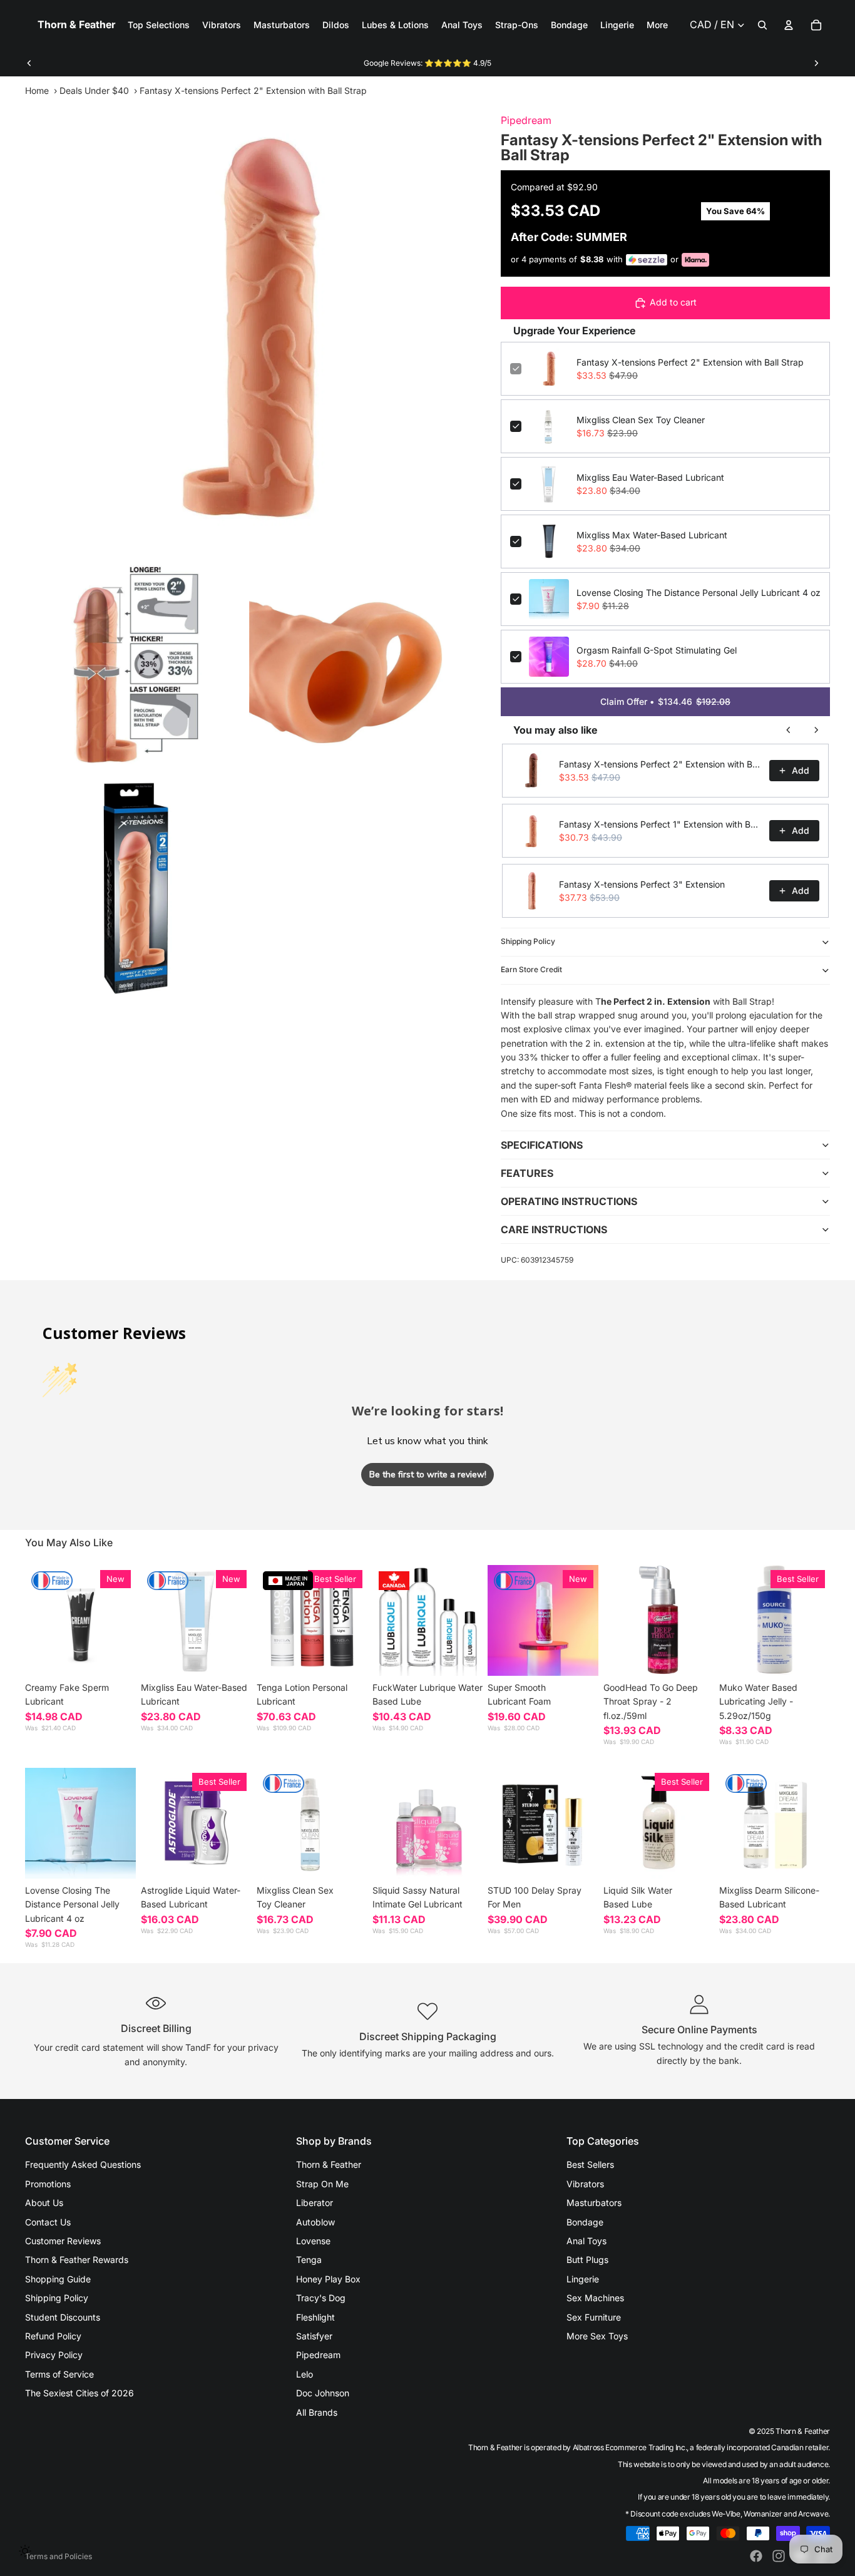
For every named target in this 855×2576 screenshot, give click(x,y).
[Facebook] (756, 2556)
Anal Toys (586, 2241)
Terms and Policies (59, 2556)
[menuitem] (657, 25)
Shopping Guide (58, 2279)
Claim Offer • (665, 701)
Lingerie (583, 2279)
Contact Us (48, 2222)
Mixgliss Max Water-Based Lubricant (652, 535)
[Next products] (816, 730)
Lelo (305, 2374)
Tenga (309, 2260)
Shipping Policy (528, 941)
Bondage (585, 2222)
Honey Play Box (328, 2279)
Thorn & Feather (329, 2164)
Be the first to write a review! (428, 1475)
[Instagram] (779, 2556)
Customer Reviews (63, 2241)
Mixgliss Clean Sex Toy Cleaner (641, 420)
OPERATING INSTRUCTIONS (569, 1201)
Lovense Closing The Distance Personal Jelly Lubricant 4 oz (699, 593)
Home (37, 90)
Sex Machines (595, 2298)
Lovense (313, 2241)
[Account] (789, 25)
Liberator (315, 2203)
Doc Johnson (323, 2393)
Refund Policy (53, 2336)
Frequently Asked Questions (83, 2164)
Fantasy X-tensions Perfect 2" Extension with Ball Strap (690, 362)
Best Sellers (590, 2164)
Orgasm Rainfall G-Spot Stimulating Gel (657, 650)
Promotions (48, 2184)
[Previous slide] (29, 63)
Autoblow (315, 2222)
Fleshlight (315, 2317)
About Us (44, 2203)
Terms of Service (59, 2374)
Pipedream (526, 120)
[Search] (762, 25)
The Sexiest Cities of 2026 (79, 2393)
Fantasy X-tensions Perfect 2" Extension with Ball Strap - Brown (660, 764)
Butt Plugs (587, 2260)
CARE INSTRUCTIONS (554, 1229)
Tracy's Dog (321, 2298)
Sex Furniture (594, 2317)
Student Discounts (63, 2317)
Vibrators (585, 2184)
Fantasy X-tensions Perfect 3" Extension (642, 884)
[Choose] (116, 1656)
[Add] (232, 1656)
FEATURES (527, 1173)
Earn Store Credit (531, 969)
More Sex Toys (597, 2336)
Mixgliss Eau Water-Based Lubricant (650, 477)
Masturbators (594, 2203)
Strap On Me (322, 2184)
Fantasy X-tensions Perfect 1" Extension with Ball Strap (660, 824)
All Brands (317, 2412)
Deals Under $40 (94, 90)
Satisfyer (314, 2336)
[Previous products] (789, 730)
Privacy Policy (54, 2355)
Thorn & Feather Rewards (77, 2260)
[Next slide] (816, 63)
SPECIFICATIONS (542, 1145)
